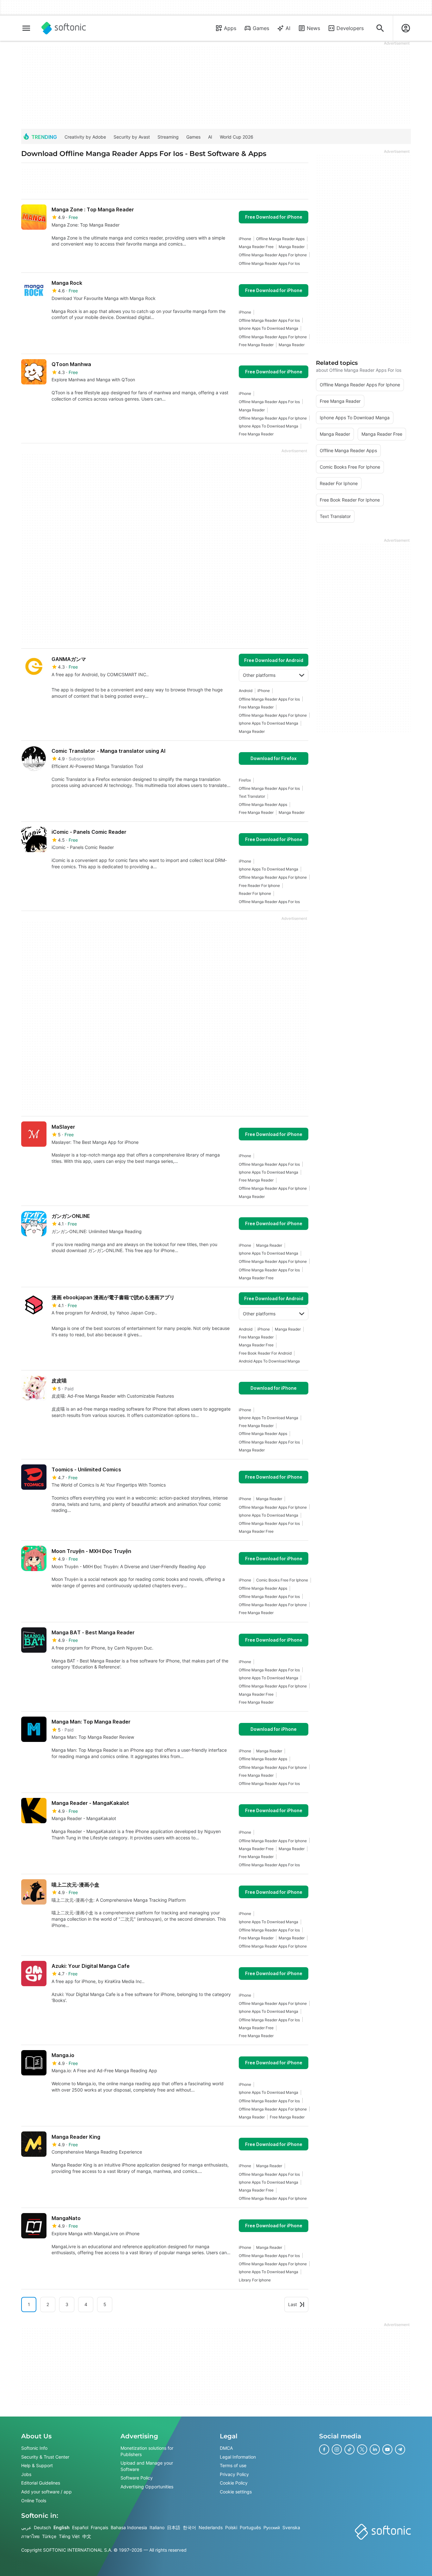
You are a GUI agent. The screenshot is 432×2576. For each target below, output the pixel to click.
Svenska (291, 2527)
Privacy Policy (234, 2474)
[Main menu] (26, 28)
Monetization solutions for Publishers (147, 2451)
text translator (252, 796)
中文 (87, 2536)
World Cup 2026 (237, 137)
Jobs (26, 2474)
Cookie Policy (234, 2483)
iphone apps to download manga (268, 328)
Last (293, 2304)
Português (250, 2527)
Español (80, 2527)
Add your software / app (46, 2492)
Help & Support (37, 2465)
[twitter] (362, 2449)
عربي (26, 2527)
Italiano (157, 2527)
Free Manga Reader (256, 345)
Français (99, 2527)
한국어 (189, 2527)
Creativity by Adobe (85, 137)
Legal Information (238, 2457)
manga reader (292, 247)
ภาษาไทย (30, 2536)
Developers (350, 28)
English (62, 2527)
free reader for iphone (259, 886)
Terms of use (233, 2465)
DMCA (226, 2448)
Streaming (168, 137)
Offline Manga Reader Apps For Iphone (273, 255)
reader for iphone (255, 893)
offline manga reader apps (280, 239)
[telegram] (400, 2449)
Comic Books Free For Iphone (282, 1580)
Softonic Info (34, 2448)
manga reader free (256, 247)
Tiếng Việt (69, 2536)
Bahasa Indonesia (129, 2527)
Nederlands (211, 2527)
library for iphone (255, 2280)
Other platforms (259, 675)
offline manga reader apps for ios (269, 263)
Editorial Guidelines (41, 2483)
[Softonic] (64, 28)
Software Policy (137, 2478)
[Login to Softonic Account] (406, 28)
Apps (230, 28)
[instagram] (337, 2449)
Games (261, 28)
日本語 (174, 2527)
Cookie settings (236, 2492)
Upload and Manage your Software (147, 2466)
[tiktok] (349, 2449)
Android (246, 691)
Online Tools (34, 2500)
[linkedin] (375, 2449)
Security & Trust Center (45, 2457)
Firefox (245, 780)
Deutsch (42, 2527)
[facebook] (324, 2449)
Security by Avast (132, 137)
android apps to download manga (269, 1361)
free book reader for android (265, 1353)
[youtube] (387, 2449)
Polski (231, 2527)
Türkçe (49, 2536)
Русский (272, 2527)
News (313, 28)
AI (288, 28)
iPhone (245, 239)
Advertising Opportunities (147, 2487)
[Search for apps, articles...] (380, 28)
